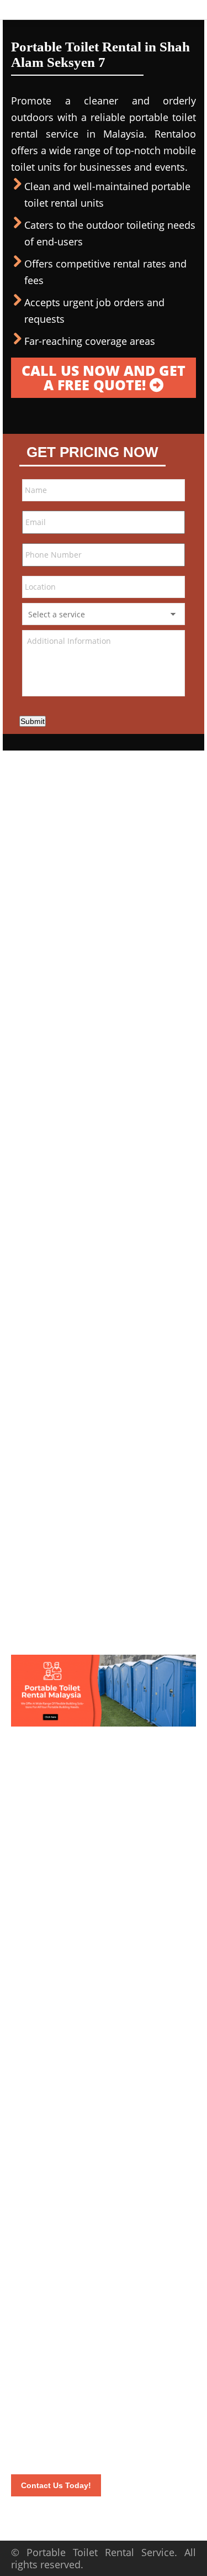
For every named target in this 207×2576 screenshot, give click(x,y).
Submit (33, 721)
